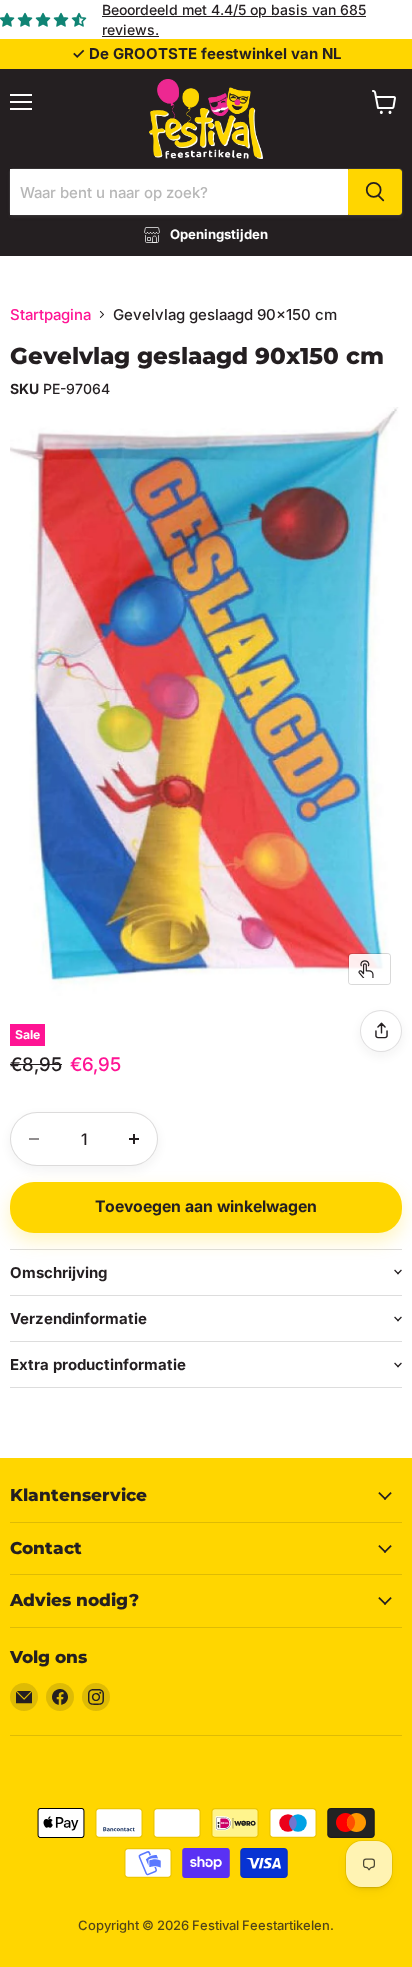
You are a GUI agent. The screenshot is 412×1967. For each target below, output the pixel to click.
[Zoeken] (375, 192)
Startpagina (50, 314)
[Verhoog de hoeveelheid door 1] (134, 1139)
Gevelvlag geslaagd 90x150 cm (197, 356)
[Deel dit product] (381, 1031)
